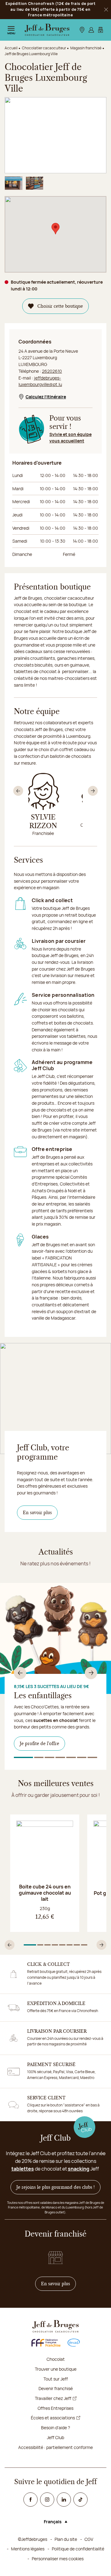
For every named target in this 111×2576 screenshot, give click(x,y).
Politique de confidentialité (78, 2549)
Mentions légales (28, 2549)
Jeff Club (55, 2437)
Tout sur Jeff (56, 2379)
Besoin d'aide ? (55, 2428)
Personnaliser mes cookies (58, 2559)
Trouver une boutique (56, 2369)
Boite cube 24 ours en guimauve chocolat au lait (45, 1893)
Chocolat (56, 2359)
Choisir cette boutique (60, 306)
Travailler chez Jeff (53, 2398)
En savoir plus (37, 1513)
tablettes (23, 2169)
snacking (79, 2169)
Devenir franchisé (56, 2388)
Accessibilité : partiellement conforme (55, 2447)
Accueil (11, 48)
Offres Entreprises (55, 2408)
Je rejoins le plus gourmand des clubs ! (55, 2187)
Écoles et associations (53, 2418)
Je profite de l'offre (39, 1744)
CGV (89, 2539)
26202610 (52, 371)
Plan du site (66, 2539)
